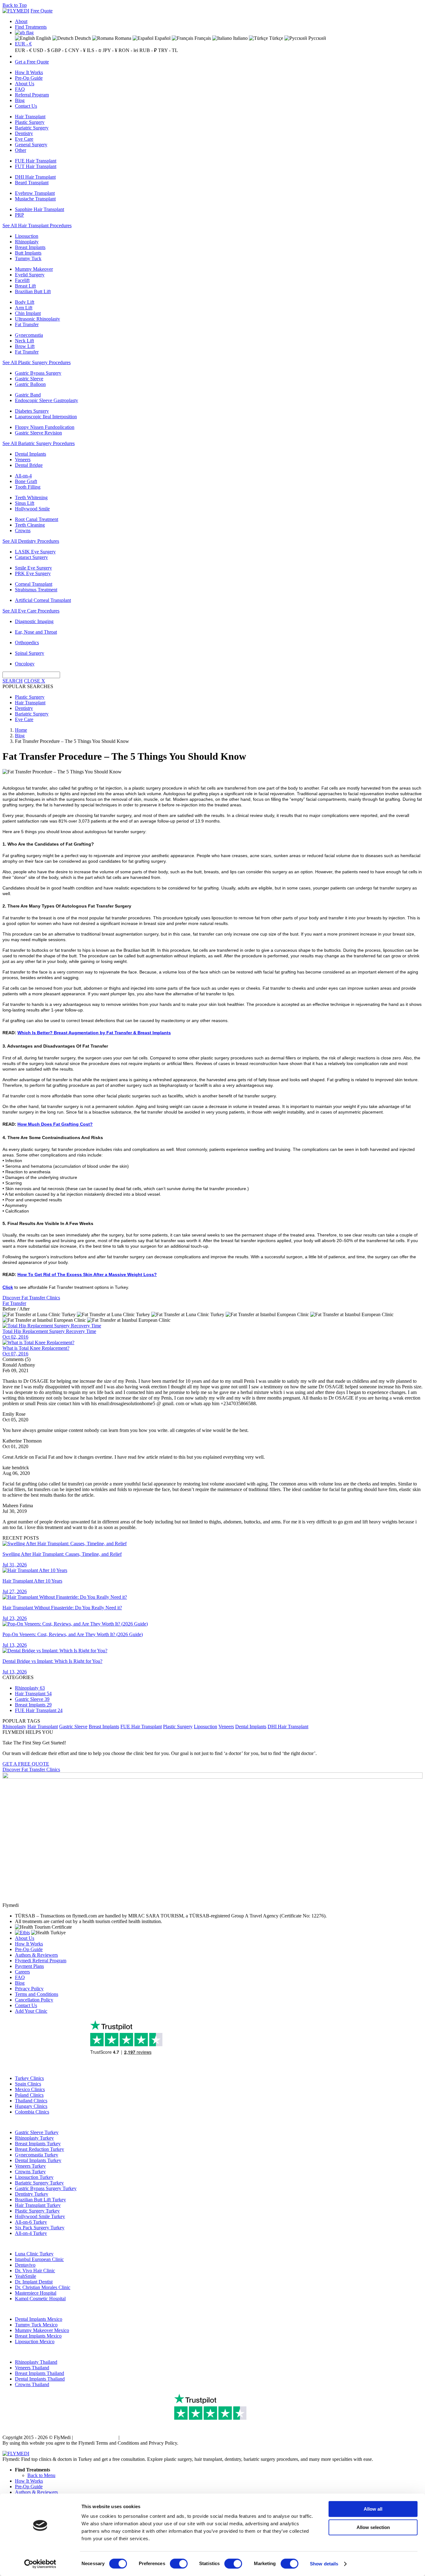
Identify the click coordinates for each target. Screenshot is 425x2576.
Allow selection (373, 2527)
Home (21, 730)
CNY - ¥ (77, 50)
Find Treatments (31, 27)
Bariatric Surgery (32, 128)
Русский (317, 38)
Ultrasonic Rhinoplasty (37, 319)
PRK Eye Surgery (33, 573)
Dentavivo (25, 2265)
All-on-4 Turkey (31, 2233)
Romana (122, 38)
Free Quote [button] (42, 11)
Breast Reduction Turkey (40, 2149)
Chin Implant (28, 313)
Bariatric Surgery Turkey (39, 2183)
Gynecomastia (29, 335)
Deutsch (82, 38)
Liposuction (27, 236)
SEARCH (13, 681)
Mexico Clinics (30, 2089)
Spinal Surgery (30, 653)
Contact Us (26, 106)
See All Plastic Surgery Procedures (37, 362)
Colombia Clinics (32, 2112)
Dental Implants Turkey (38, 2160)
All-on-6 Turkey (31, 2222)
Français (202, 38)
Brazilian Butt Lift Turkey (40, 2200)
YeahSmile (26, 2276)
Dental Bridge (29, 465)
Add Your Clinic (31, 2011)
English (43, 38)
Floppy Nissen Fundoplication (45, 427)
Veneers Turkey (30, 2166)
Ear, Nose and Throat (36, 632)
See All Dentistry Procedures (31, 541)
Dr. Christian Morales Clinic (43, 2287)
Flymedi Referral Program (41, 1961)
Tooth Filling (28, 487)
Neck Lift (24, 341)
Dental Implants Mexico (39, 2319)
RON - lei (128, 50)
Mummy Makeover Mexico (42, 2330)
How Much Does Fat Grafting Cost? (55, 1124)
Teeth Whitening (31, 497)
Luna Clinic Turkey (34, 2254)
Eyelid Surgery (30, 275)
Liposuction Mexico (35, 2341)
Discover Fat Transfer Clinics (31, 1298)
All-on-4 (23, 476)
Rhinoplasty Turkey (34, 2138)
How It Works (29, 72)
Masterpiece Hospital (36, 2293)
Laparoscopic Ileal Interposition (46, 417)
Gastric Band (28, 395)
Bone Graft (26, 481)
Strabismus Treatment (36, 590)
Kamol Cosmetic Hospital (40, 2299)
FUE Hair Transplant (36, 161)
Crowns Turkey (30, 2172)
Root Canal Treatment (37, 519)
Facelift (22, 280)
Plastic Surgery (30, 122)
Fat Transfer (27, 324)
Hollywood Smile (32, 509)
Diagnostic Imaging (34, 621)
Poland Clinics (29, 2095)
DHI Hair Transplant (35, 177)
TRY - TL (168, 50)
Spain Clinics (28, 2084)
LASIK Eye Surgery (35, 552)
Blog (20, 100)
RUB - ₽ (148, 50)
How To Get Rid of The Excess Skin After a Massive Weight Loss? (87, 1274)
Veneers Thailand (32, 2368)
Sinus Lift (25, 503)
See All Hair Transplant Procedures (37, 225)
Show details (324, 2564)
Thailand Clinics (31, 2101)
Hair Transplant (30, 117)
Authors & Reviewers (36, 1955)
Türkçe (276, 38)
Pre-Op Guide (29, 78)
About (21, 21)
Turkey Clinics (29, 2078)
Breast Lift (25, 286)
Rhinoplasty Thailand (36, 2362)
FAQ (20, 89)
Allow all (373, 2509)
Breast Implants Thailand (40, 2373)
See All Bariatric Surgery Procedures (39, 443)
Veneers (23, 460)
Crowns (23, 530)
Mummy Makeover (34, 269)
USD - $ (41, 50)
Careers (22, 1972)
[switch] (179, 2564)
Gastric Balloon (30, 384)
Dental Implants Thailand (40, 2379)
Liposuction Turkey (34, 2177)
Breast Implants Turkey (38, 2144)
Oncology (25, 664)
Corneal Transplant (34, 584)
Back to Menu (41, 2475)
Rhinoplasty (27, 242)
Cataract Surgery (31, 557)
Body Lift (25, 302)
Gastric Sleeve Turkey (37, 2132)
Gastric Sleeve (29, 379)
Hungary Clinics (31, 2106)
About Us (25, 84)
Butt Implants (28, 253)
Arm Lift (24, 308)
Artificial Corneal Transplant (43, 600)
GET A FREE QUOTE (26, 1764)
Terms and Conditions (37, 1994)
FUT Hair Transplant (36, 166)
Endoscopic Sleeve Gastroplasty (47, 400)
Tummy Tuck (28, 258)
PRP (19, 215)
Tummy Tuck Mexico (36, 2325)
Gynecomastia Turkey (37, 2155)
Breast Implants (30, 247)
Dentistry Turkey (32, 2194)
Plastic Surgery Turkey (37, 2211)
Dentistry (24, 133)
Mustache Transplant (35, 199)
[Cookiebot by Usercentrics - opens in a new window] (40, 2564)
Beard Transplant (32, 183)
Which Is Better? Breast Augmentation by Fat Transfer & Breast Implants (94, 1033)
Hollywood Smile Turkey (40, 2216)
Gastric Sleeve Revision (38, 433)
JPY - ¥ (110, 50)
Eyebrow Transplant (35, 193)
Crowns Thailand (32, 2384)
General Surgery (31, 145)
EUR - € (23, 44)
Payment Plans (29, 1966)
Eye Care (24, 139)
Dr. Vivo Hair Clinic (35, 2271)
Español (162, 38)
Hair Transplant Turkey (38, 2205)
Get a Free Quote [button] (32, 62)
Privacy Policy (29, 1989)
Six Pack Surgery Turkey (40, 2228)
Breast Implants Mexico (38, 2336)
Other (21, 150)
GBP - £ (59, 50)
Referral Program (32, 95)
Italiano (240, 38)
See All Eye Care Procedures (31, 611)
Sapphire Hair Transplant (40, 209)
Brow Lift (25, 346)
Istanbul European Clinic (39, 2259)
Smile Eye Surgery (33, 568)
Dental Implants (30, 454)
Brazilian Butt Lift (33, 291)
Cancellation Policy (34, 2000)
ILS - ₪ (94, 50)
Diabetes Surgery (32, 411)
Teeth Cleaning (30, 525)
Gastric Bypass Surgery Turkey (46, 2188)
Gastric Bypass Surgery (38, 373)
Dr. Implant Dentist (34, 2282)
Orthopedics (27, 643)
